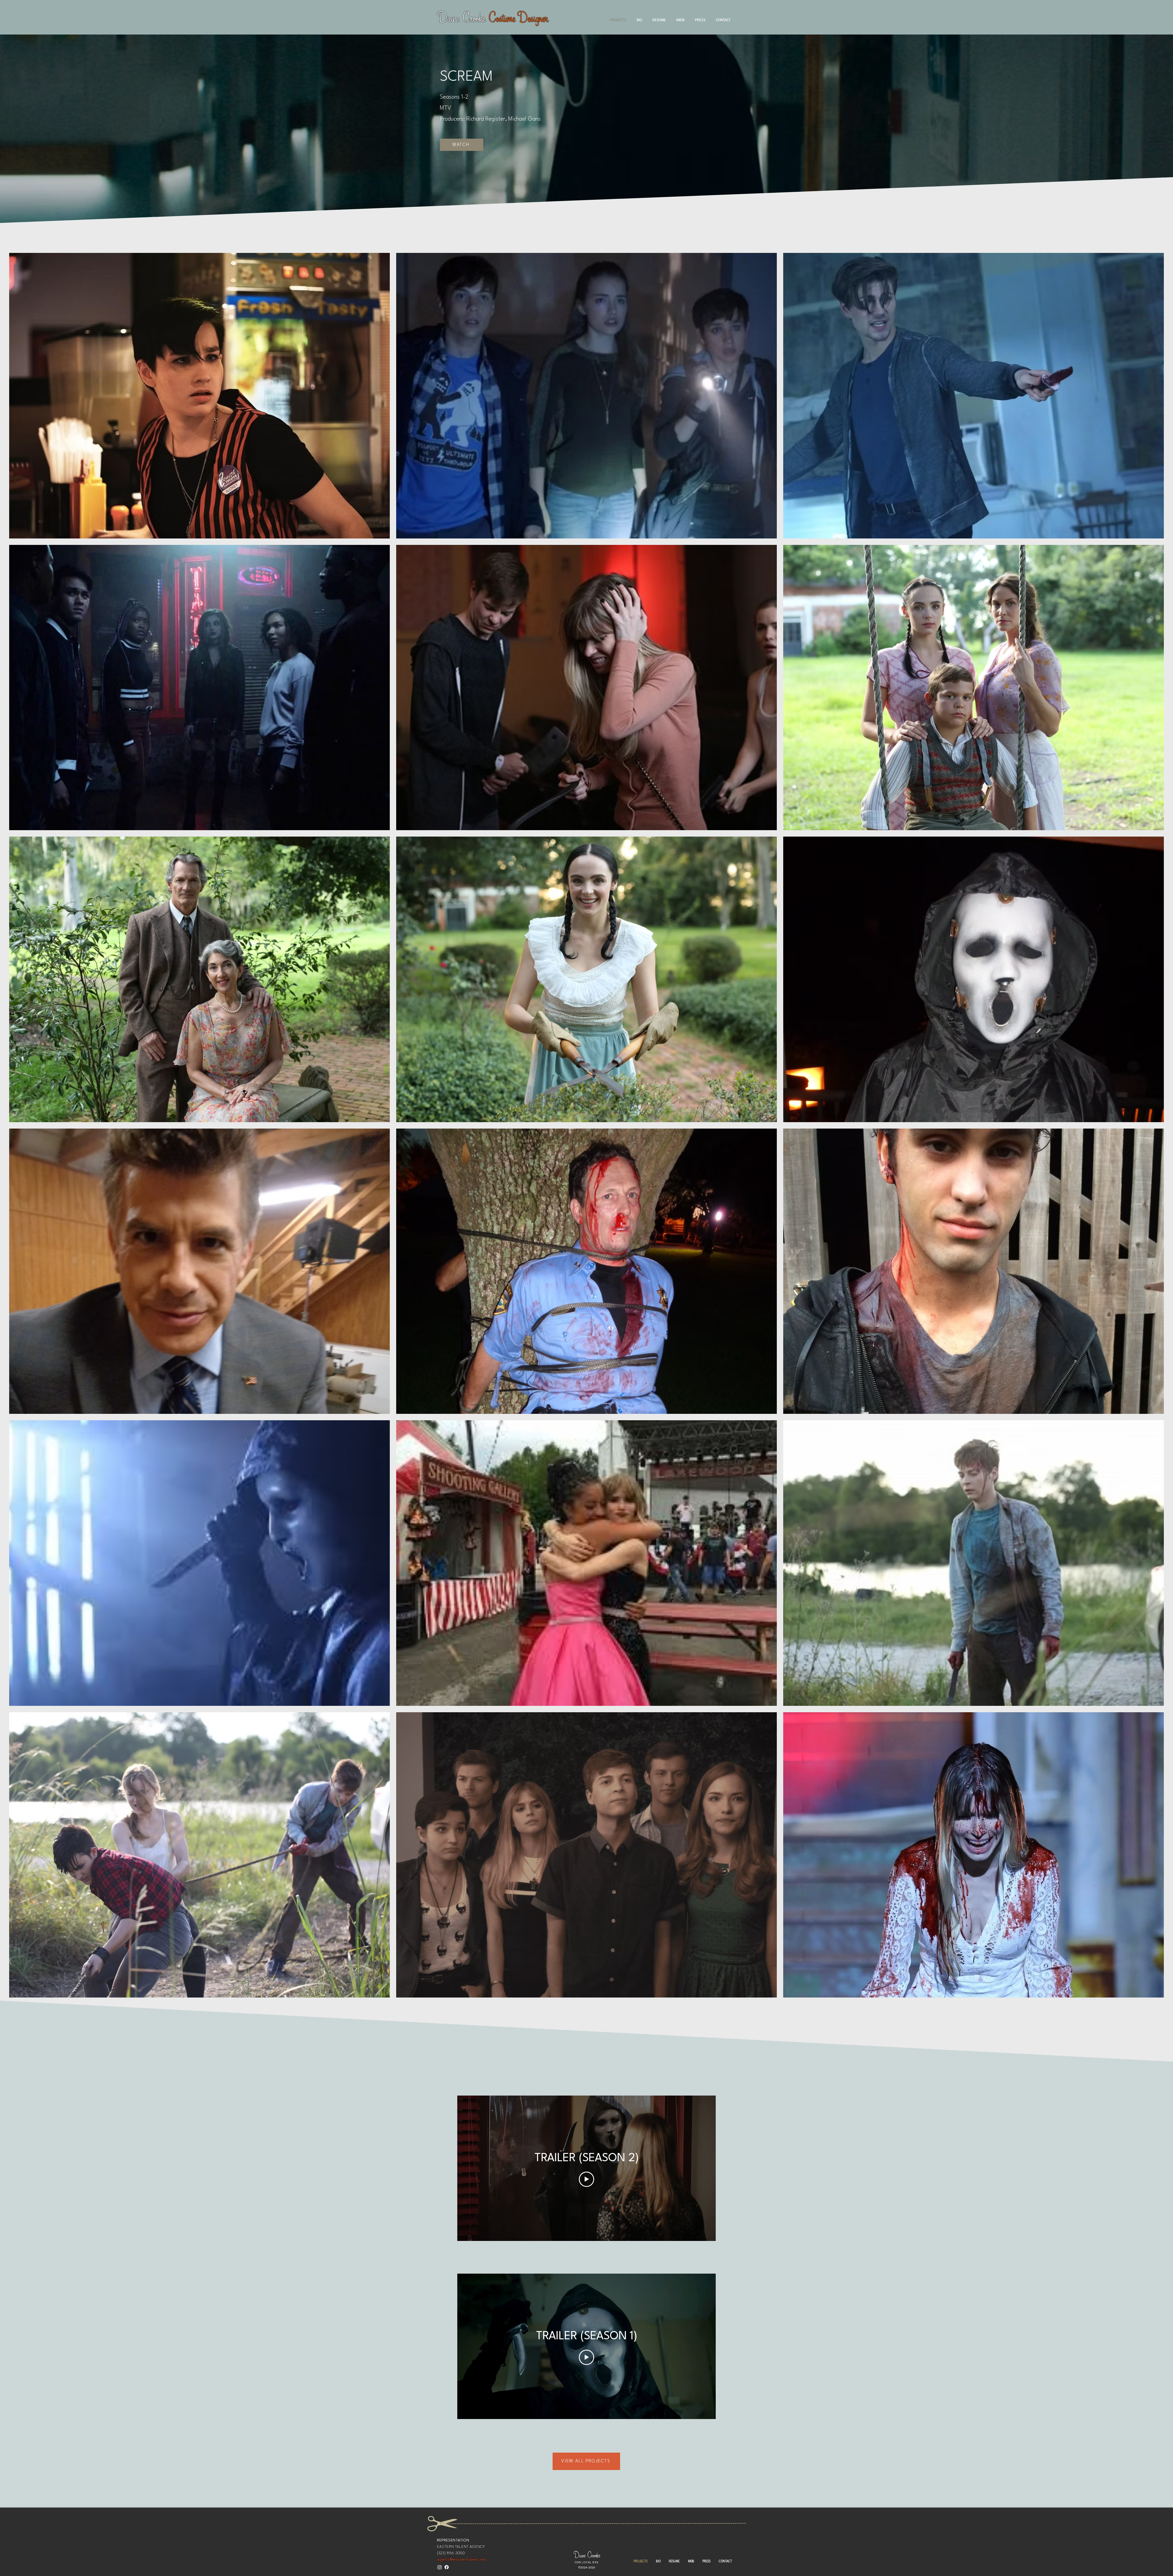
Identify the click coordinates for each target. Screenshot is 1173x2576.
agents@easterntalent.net (461, 2560)
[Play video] (586, 2179)
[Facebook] (447, 2567)
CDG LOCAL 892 (587, 2562)
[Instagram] (440, 2567)
